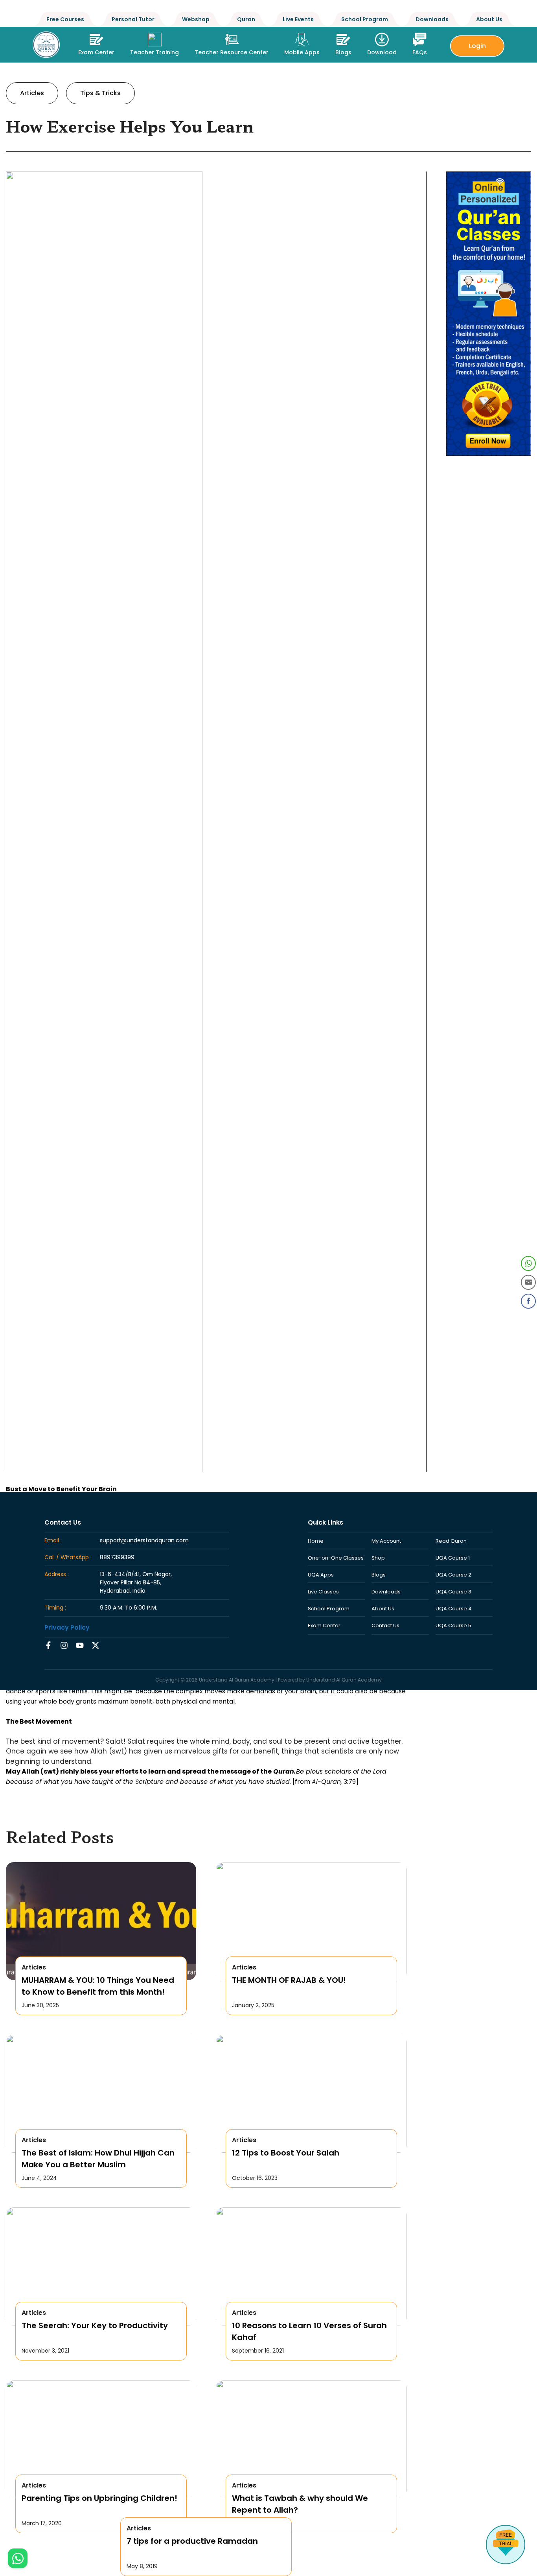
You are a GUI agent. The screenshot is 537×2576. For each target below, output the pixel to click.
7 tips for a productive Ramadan (192, 2541)
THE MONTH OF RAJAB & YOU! (289, 1980)
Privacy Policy (67, 1627)
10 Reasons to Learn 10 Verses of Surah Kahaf (309, 2331)
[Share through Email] (528, 1282)
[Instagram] (64, 1645)
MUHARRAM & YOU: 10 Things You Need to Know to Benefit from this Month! (98, 1986)
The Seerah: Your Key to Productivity (95, 2325)
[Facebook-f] (48, 1645)
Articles (32, 93)
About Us (489, 19)
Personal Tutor (133, 19)
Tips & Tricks (100, 93)
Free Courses (65, 19)
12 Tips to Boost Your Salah (286, 2153)
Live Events (298, 19)
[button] (154, 42)
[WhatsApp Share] (528, 1263)
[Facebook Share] (528, 1301)
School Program (365, 19)
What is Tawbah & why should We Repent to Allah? (300, 2504)
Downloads (432, 19)
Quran (246, 19)
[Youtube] (80, 1645)
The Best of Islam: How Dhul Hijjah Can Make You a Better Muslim (98, 2159)
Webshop (196, 19)
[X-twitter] (96, 1645)
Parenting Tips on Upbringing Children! (99, 2498)
